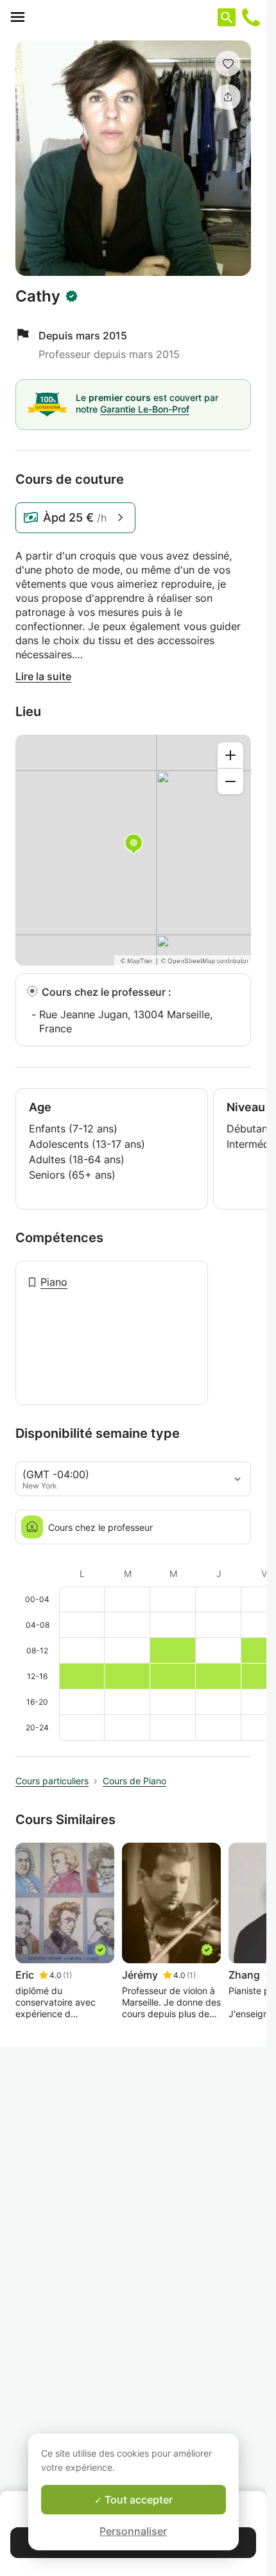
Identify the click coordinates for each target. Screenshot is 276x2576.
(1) (67, 1975)
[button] (228, 64)
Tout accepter (137, 2500)
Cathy (38, 296)
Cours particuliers (52, 1781)
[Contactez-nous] (251, 17)
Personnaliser (133, 2531)
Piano (54, 1282)
